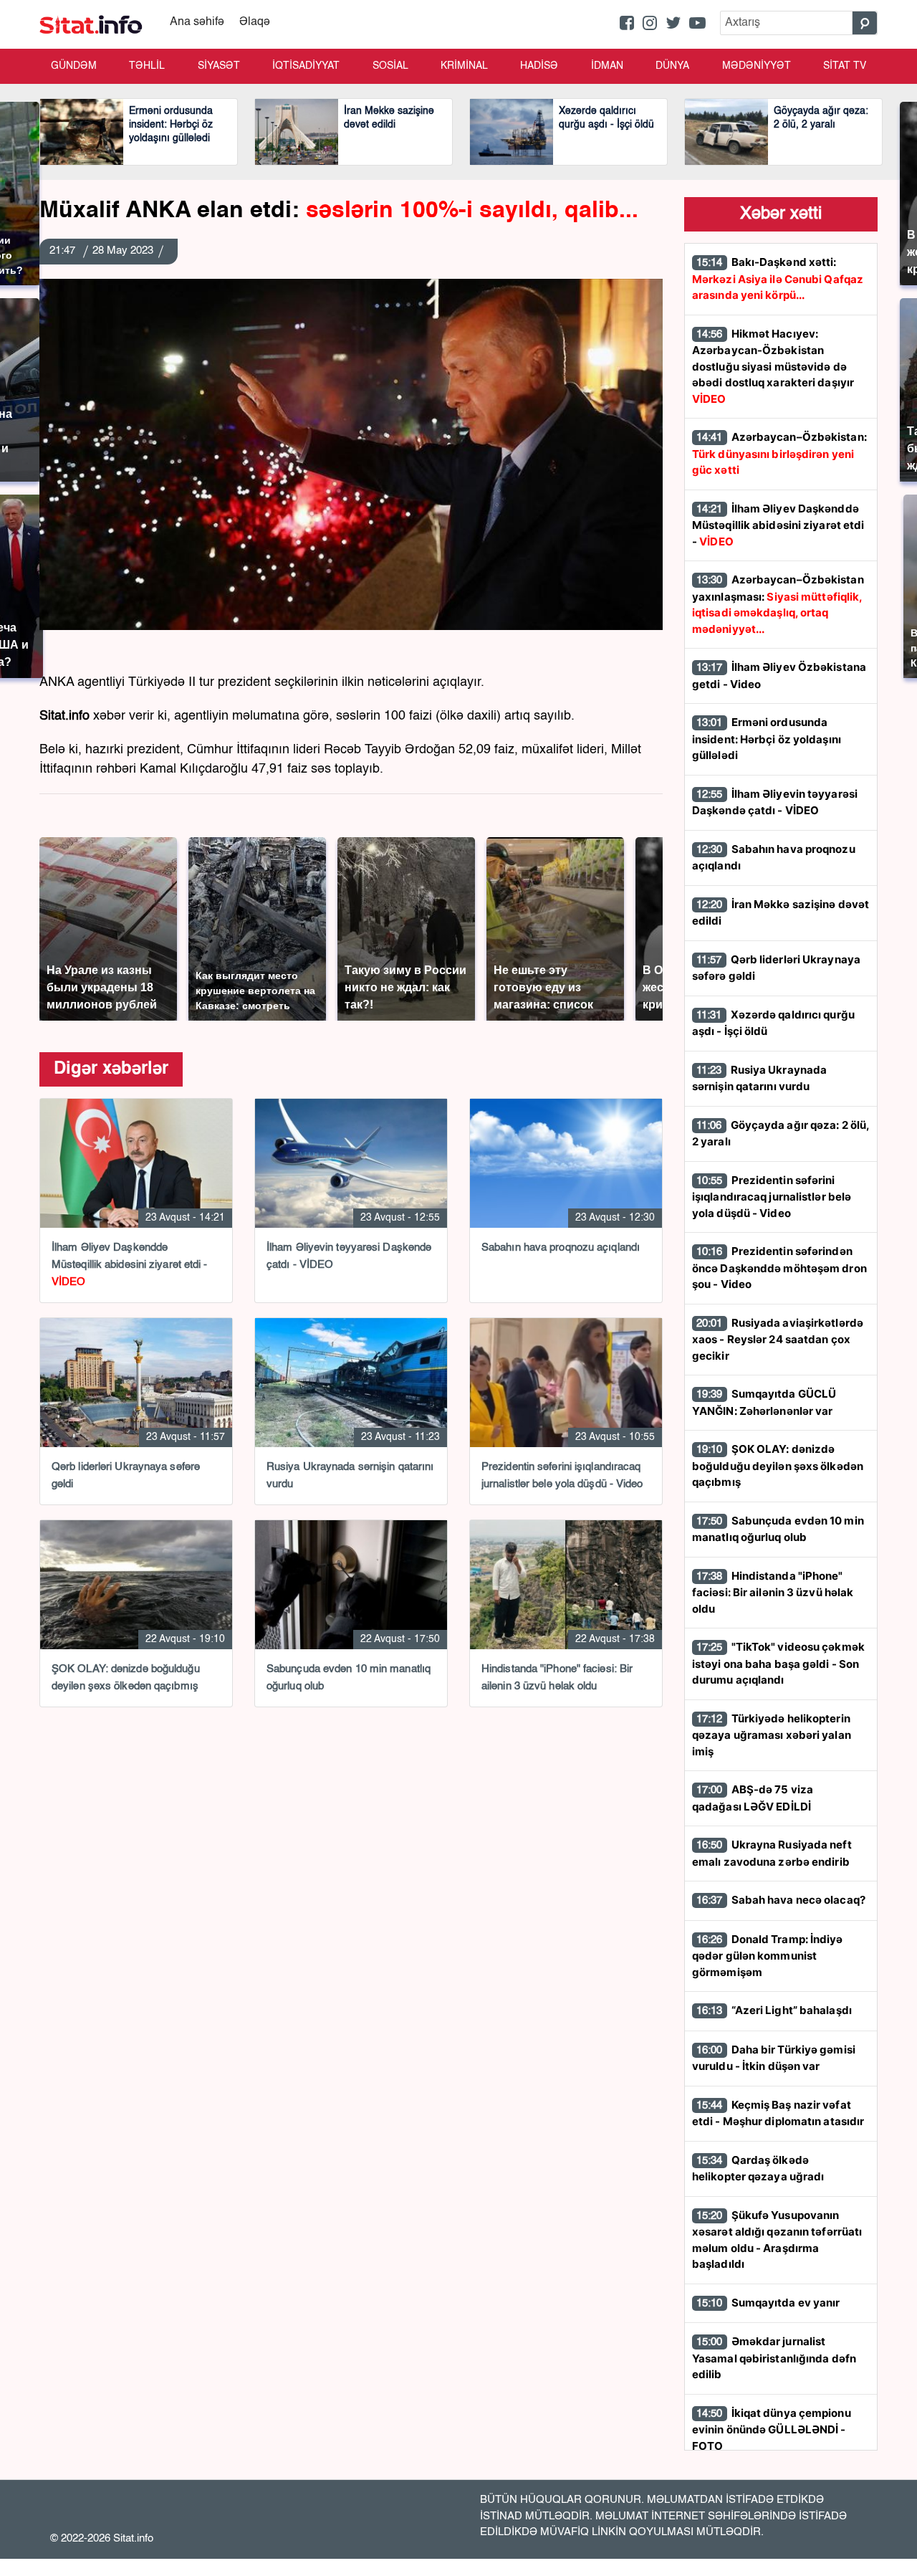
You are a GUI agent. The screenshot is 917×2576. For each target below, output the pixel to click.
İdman (607, 66)
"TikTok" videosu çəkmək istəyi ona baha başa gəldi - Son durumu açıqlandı (778, 1663)
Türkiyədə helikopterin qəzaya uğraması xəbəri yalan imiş (772, 1735)
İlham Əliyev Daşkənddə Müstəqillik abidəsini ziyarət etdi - (778, 525)
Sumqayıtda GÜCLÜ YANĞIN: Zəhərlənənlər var (764, 1402)
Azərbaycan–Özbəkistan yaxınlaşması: (778, 604)
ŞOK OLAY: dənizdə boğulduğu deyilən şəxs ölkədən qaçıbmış (778, 1465)
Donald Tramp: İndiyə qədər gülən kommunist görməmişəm (768, 1956)
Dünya (672, 66)
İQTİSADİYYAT (306, 66)
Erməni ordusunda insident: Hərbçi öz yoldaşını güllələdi (767, 739)
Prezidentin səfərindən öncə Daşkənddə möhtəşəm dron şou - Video (779, 1268)
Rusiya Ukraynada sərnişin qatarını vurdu (759, 1078)
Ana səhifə (197, 22)
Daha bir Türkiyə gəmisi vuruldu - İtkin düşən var (774, 2058)
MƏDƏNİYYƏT (757, 66)
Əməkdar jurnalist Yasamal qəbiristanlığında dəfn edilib (774, 2358)
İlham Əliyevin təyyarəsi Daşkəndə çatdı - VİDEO (775, 802)
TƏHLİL (147, 66)
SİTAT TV (845, 66)
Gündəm (74, 66)
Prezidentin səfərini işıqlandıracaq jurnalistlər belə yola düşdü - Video (772, 1197)
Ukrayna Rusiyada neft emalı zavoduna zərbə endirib (772, 1853)
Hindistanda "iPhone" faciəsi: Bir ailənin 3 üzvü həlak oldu (773, 1592)
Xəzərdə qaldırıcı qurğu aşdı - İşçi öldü (773, 1023)
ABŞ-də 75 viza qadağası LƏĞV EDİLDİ (753, 1798)
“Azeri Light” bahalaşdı (774, 2010)
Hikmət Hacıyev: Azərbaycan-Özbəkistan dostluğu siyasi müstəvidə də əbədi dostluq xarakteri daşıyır (773, 366)
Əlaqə (255, 22)
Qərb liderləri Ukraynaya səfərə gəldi (776, 968)
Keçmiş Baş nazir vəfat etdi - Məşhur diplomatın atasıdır (778, 2113)
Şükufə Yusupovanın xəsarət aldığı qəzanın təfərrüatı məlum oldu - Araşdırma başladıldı (777, 2240)
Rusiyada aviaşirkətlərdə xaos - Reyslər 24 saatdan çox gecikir (778, 1339)
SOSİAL (390, 66)
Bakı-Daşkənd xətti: (778, 278)
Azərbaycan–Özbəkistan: (779, 453)
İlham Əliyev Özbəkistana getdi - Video (779, 676)
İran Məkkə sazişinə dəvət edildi (781, 913)
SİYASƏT (219, 66)
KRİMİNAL (464, 66)
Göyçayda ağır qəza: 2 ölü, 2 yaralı (781, 1134)
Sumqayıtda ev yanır (768, 2303)
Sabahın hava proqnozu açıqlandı (774, 858)
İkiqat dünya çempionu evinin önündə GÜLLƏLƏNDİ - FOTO (772, 2429)
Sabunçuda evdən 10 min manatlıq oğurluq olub (778, 1529)
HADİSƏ (539, 66)
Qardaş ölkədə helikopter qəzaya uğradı (758, 2169)
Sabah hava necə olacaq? (781, 1900)
